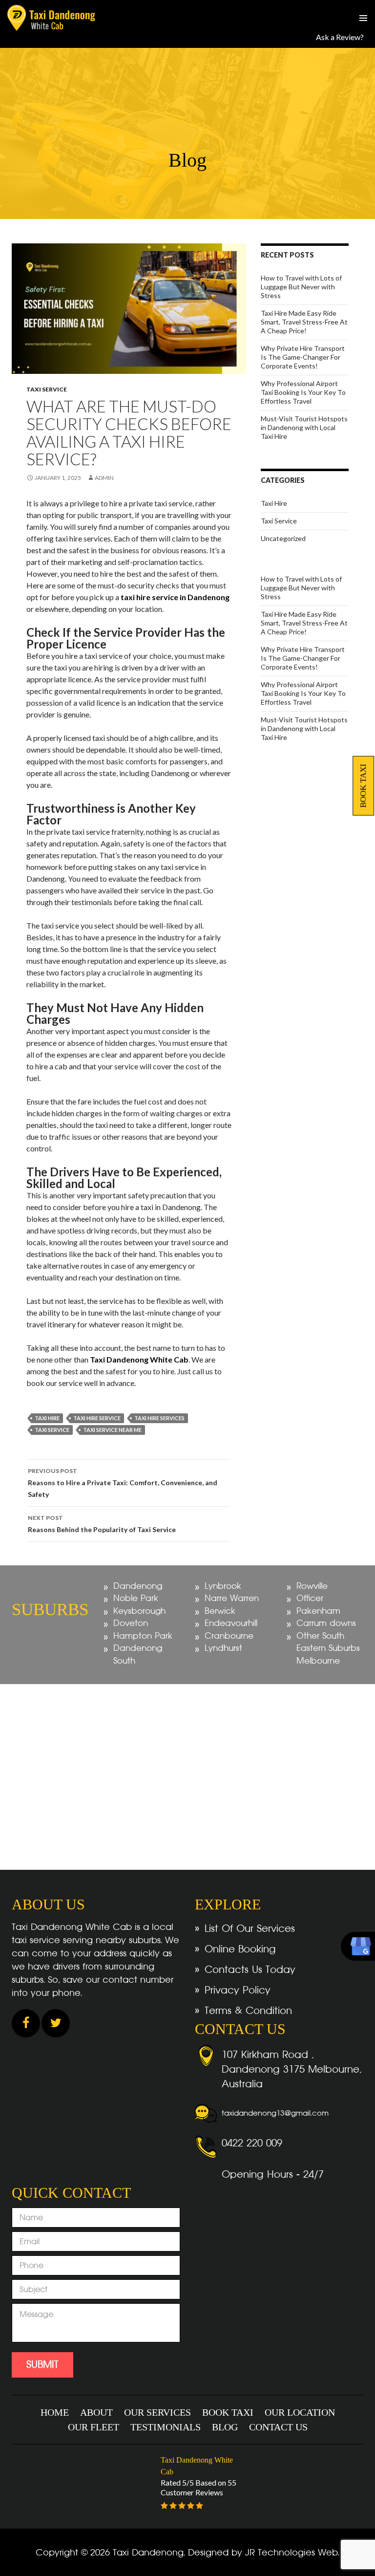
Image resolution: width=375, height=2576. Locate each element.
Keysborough (139, 1611)
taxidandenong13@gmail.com (275, 2113)
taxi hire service (97, 1418)
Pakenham (318, 1611)
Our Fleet (94, 2427)
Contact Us (278, 2427)
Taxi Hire (274, 503)
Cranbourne (229, 1636)
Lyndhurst (223, 1648)
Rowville (312, 1586)
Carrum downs (326, 1623)
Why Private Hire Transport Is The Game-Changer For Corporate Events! (303, 357)
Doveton (131, 1623)
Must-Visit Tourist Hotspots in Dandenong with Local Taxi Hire (304, 427)
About (96, 2412)
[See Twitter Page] (56, 2024)
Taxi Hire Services (159, 1418)
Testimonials (166, 2427)
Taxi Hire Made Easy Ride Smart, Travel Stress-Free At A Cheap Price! (304, 322)
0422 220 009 (252, 2143)
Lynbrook (223, 1586)
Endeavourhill (231, 1623)
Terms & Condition (248, 2011)
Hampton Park (143, 1636)
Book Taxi (363, 786)
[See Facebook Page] (26, 2024)
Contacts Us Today (250, 1970)
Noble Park (136, 1598)
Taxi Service (47, 389)
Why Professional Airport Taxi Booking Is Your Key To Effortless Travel (303, 392)
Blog (225, 2427)
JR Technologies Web (292, 2552)
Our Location (300, 2412)
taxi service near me (112, 1430)
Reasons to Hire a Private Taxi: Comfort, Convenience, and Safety (123, 1483)
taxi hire (47, 1418)
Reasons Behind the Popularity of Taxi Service (102, 1524)
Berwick (220, 1611)
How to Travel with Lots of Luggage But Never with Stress (301, 287)
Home (55, 2412)
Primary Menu (363, 18)
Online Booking (240, 1949)
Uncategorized (283, 538)
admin (104, 478)
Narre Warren (232, 1598)
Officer (310, 1598)
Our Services (157, 2412)
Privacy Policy (238, 1990)
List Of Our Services (250, 1928)
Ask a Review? (340, 37)
